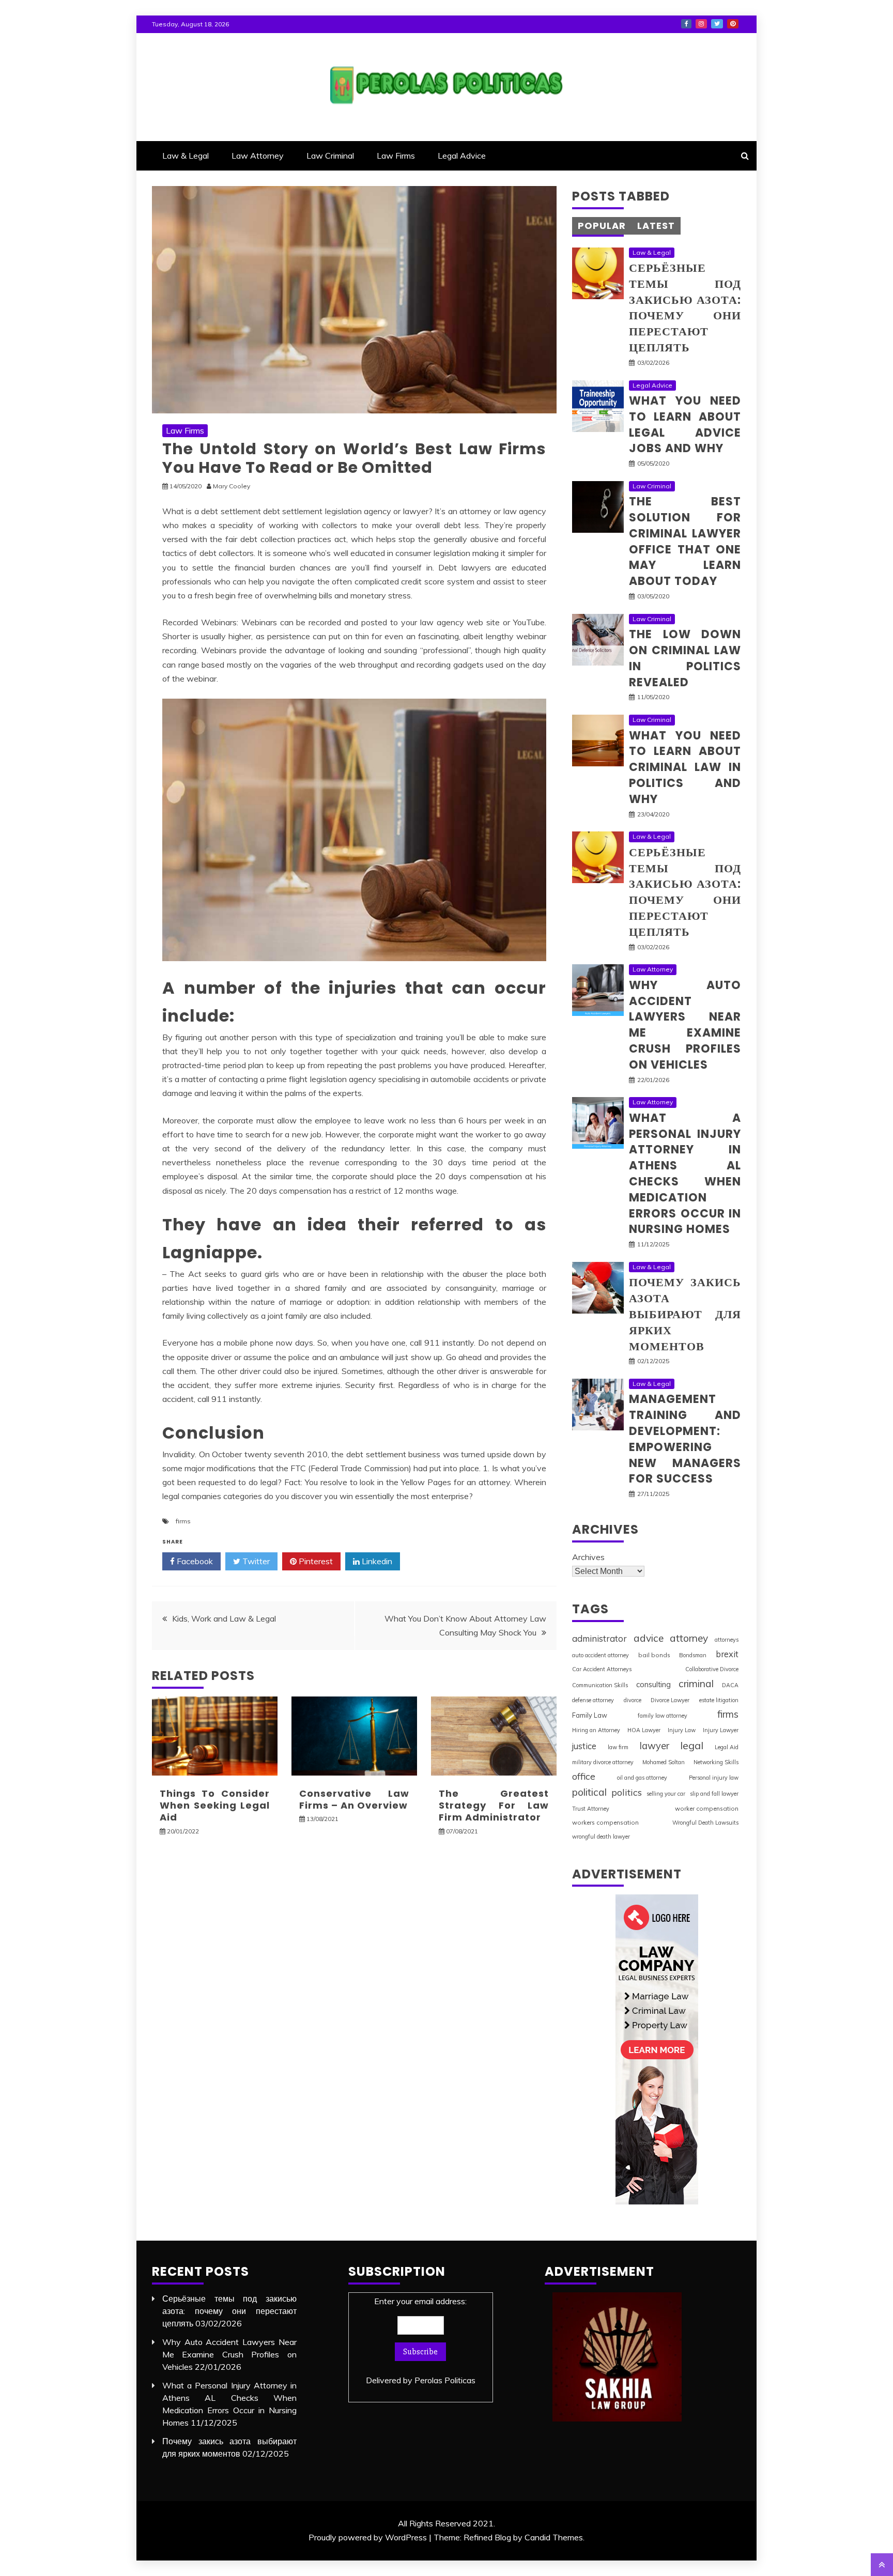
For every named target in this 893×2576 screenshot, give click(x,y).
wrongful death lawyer (601, 1837)
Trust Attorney (591, 1809)
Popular (602, 226)
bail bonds (654, 1655)
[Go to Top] (882, 2565)
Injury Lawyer (721, 1730)
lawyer (655, 1746)
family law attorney (663, 1716)
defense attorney (593, 1700)
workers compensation (605, 1822)
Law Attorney (258, 156)
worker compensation (707, 1808)
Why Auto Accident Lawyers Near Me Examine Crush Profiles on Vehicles (685, 1025)
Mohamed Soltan (664, 1762)
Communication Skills (600, 1685)
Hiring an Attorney (596, 1730)
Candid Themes (554, 2537)
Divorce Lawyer (670, 1700)
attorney (689, 1638)
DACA (730, 1685)
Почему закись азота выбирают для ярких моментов (685, 1314)
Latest (656, 226)
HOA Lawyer (644, 1730)
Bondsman (693, 1655)
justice (584, 1746)
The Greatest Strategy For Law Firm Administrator (494, 1806)
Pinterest (733, 24)
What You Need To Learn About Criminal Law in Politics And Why (685, 767)
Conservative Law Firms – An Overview (354, 1799)
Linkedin (376, 1561)
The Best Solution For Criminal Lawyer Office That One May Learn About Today (685, 541)
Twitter (717, 24)
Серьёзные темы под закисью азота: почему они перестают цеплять (685, 308)
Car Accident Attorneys (602, 1669)
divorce (633, 1700)
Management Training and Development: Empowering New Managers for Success (685, 1439)
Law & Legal (186, 156)
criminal (696, 1684)
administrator (599, 1638)
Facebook (686, 24)
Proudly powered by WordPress (368, 2537)
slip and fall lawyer (714, 1794)
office (584, 1776)
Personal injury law (714, 1778)
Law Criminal (330, 156)
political (589, 1792)
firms (183, 1521)
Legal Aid (727, 1747)
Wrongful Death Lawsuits (705, 1823)
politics (627, 1792)
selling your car (666, 1794)
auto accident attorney (601, 1655)
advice (649, 1638)
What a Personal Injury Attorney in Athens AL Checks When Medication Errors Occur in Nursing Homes (685, 1174)
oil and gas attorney (642, 1778)
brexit (727, 1654)
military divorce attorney (603, 1762)
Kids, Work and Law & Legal (224, 1618)
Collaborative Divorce (712, 1669)
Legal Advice (462, 156)
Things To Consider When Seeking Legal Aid (215, 1806)
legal (692, 1745)
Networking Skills (716, 1762)
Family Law (590, 1715)
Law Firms (396, 156)
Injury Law (682, 1730)
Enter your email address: (421, 2341)
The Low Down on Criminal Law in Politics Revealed (685, 658)
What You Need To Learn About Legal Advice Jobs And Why (685, 425)
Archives (588, 1557)
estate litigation (719, 1700)
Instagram (701, 24)
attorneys (727, 1640)
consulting (653, 1684)
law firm (618, 1747)
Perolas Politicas (445, 2380)
